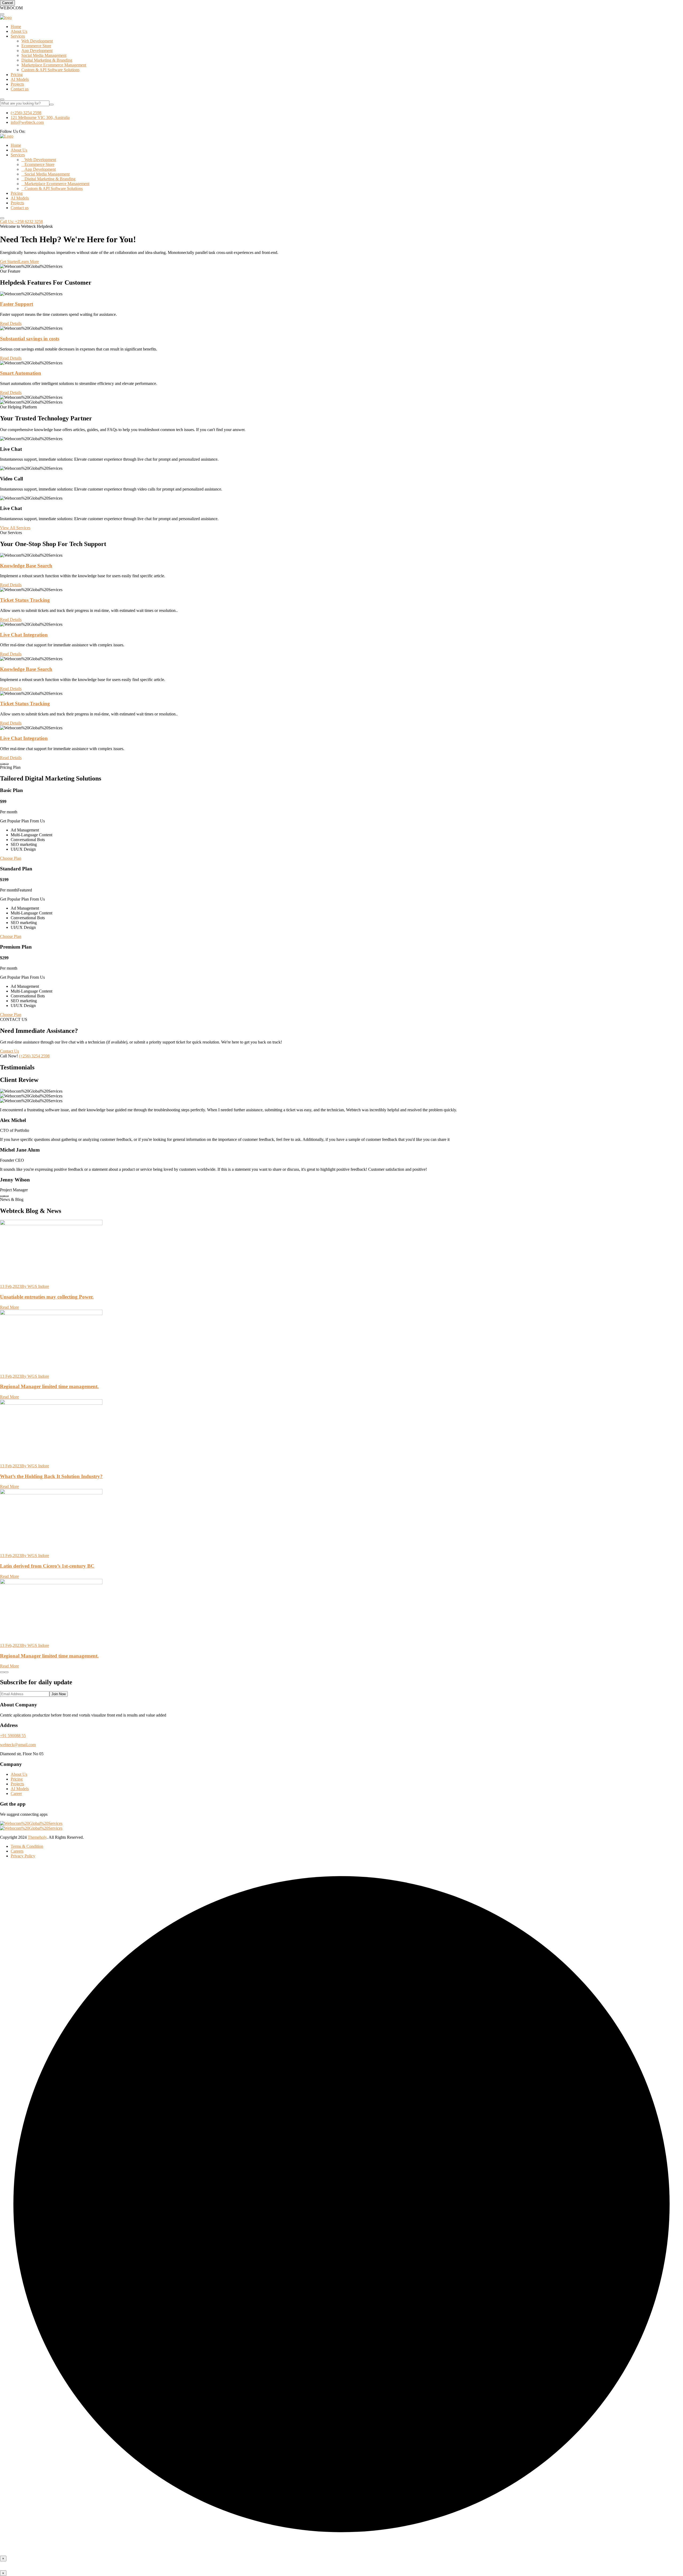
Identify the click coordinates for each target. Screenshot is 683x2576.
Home (16, 27)
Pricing (17, 75)
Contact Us (9, 1051)
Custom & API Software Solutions (50, 70)
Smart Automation (21, 373)
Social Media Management (44, 55)
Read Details (11, 323)
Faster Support (17, 304)
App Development (37, 51)
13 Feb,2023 (11, 1286)
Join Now (59, 1694)
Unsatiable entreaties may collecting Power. (47, 1297)
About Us (19, 31)
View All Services (15, 528)
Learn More (29, 262)
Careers (17, 1851)
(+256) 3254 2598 (26, 113)
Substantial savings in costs (30, 339)
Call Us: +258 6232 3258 (21, 222)
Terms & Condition (27, 1846)
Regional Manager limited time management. (49, 1386)
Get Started (9, 262)
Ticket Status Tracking (25, 600)
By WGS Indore (35, 1286)
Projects (17, 84)
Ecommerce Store (36, 46)
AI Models (20, 79)
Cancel (7, 3)
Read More (9, 1307)
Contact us (20, 89)
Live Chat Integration (24, 635)
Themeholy (37, 1837)
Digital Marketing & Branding (47, 60)
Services (18, 36)
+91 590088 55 (13, 1736)
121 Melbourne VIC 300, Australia (40, 118)
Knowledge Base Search (26, 566)
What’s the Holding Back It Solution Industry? (51, 1476)
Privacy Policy (23, 1856)
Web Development (37, 41)
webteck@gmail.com (18, 1745)
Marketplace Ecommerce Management (54, 65)
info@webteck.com (27, 122)
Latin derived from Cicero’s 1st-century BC (47, 1566)
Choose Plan (11, 858)
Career (16, 1793)
